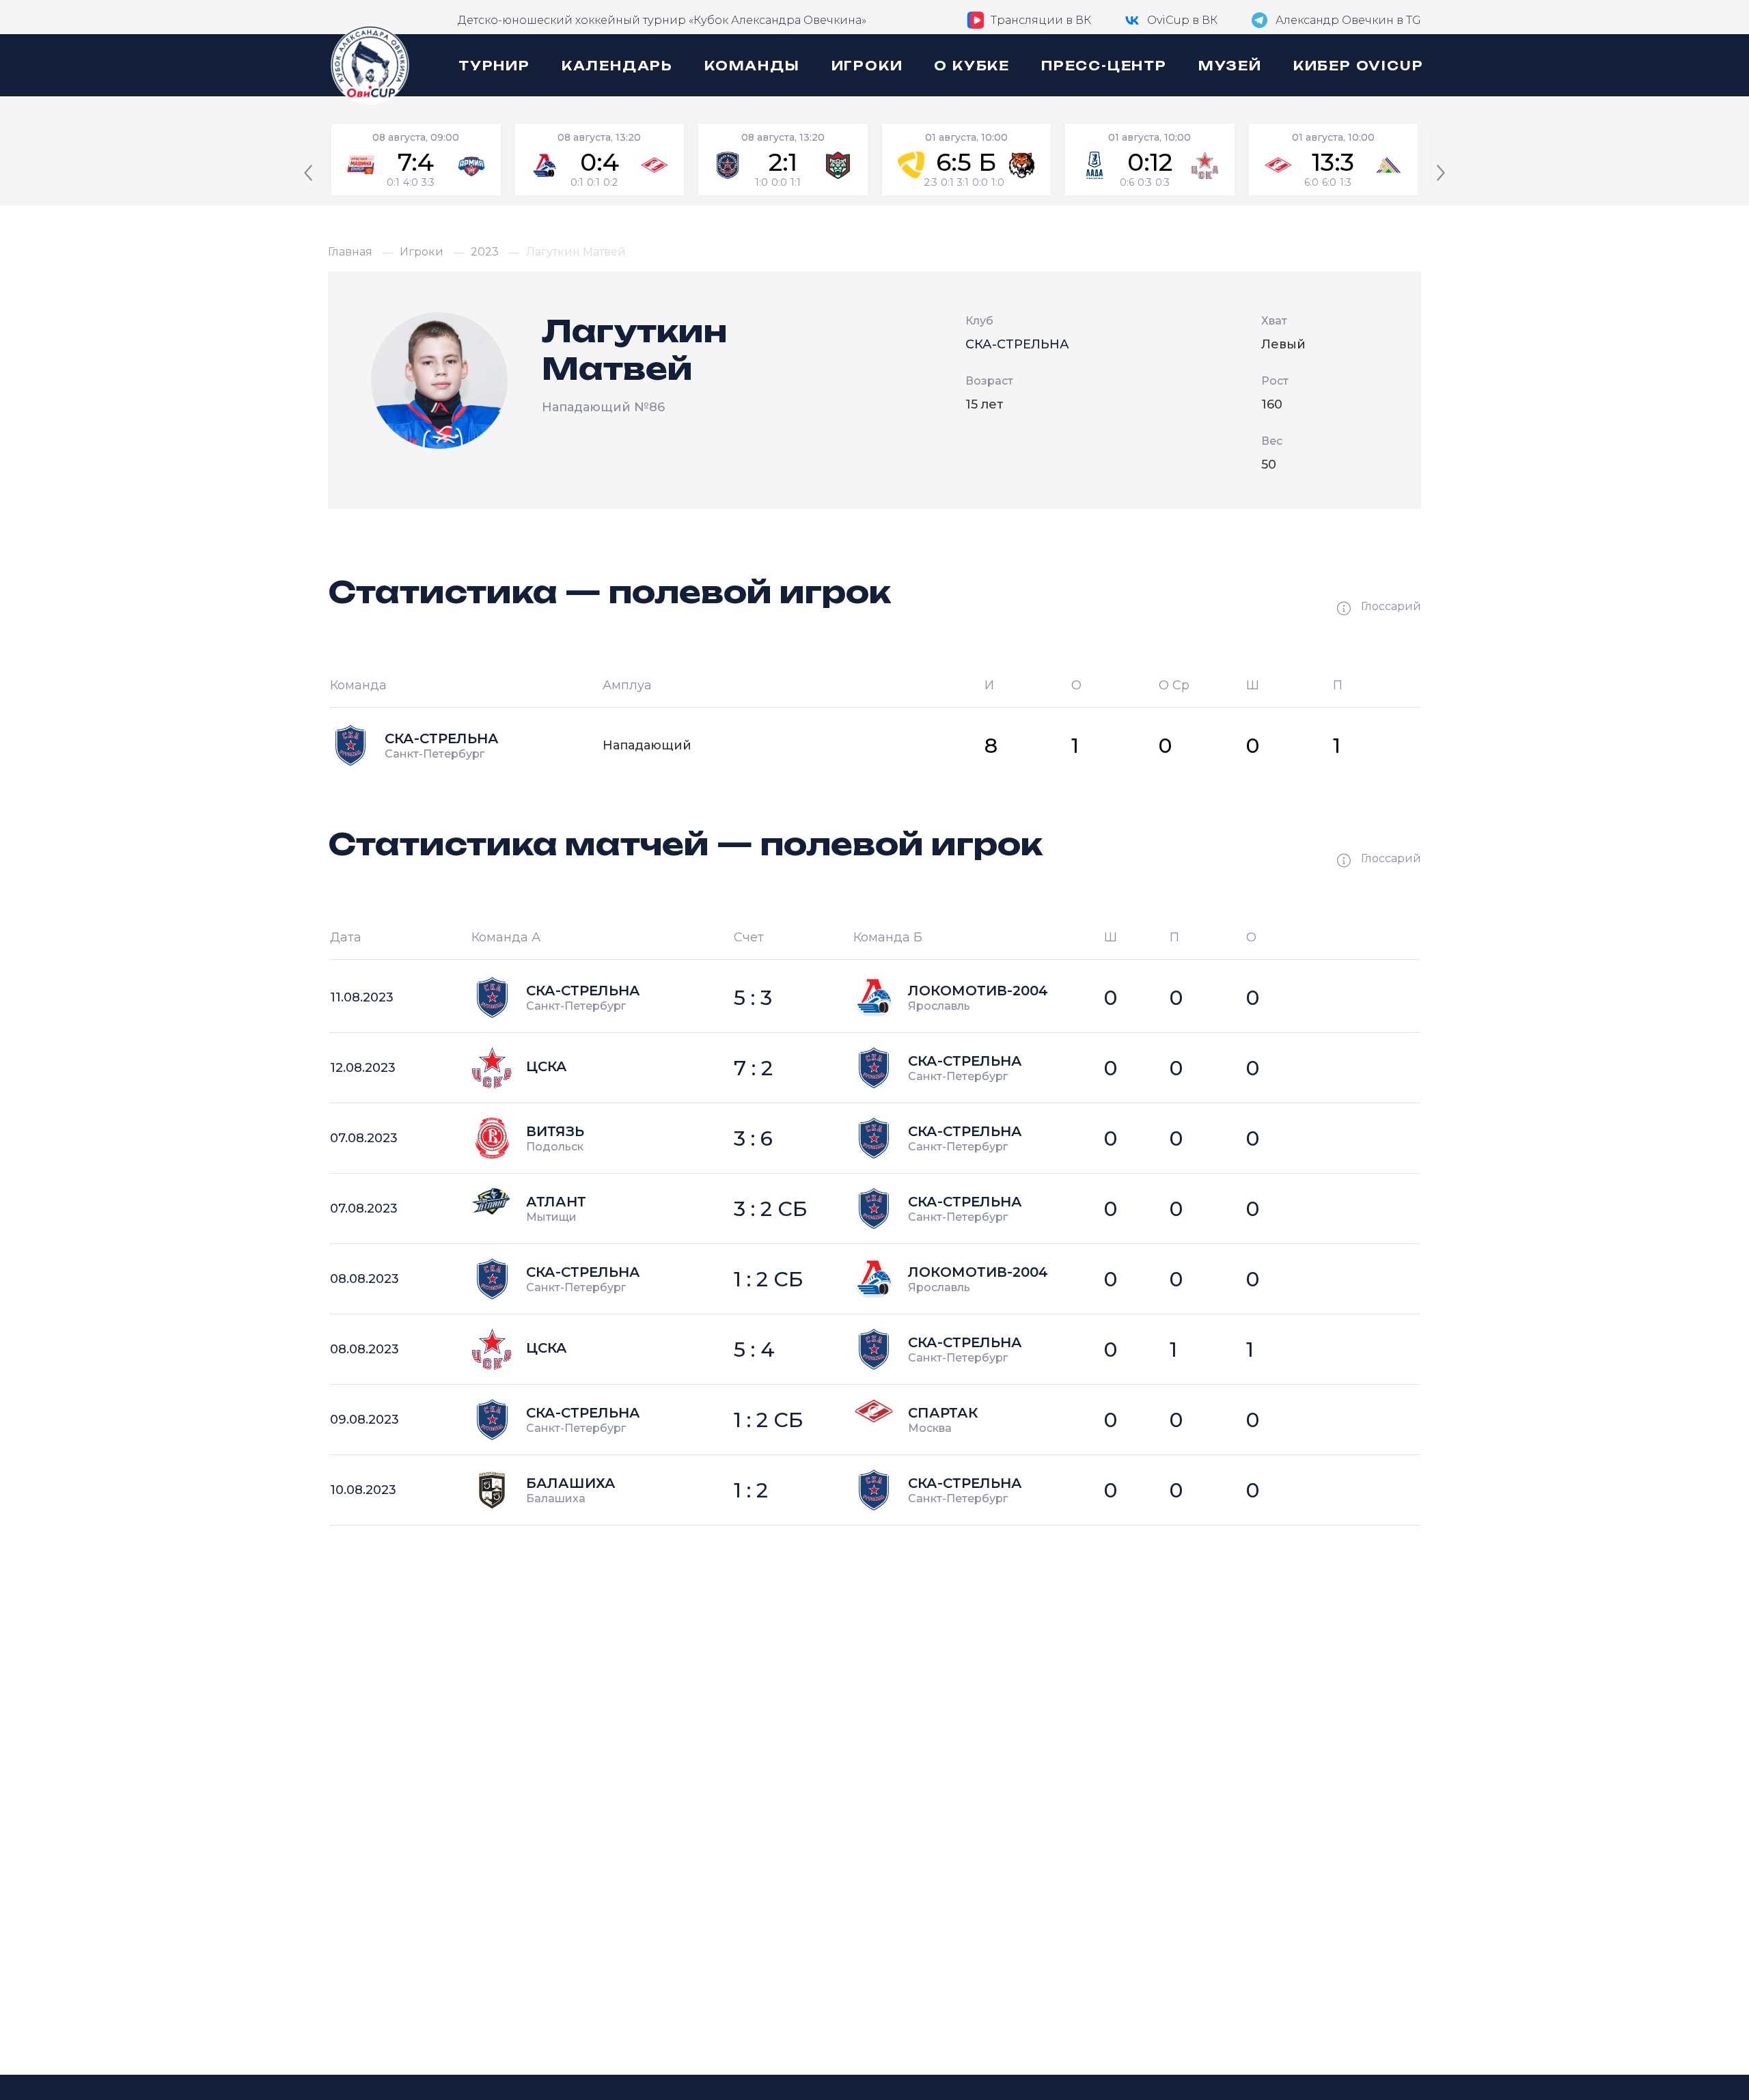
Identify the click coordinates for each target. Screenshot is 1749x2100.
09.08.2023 (364, 1420)
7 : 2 (753, 1068)
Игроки (867, 66)
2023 (485, 252)
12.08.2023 (363, 1068)
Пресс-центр (1104, 66)
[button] (308, 174)
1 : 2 (751, 1490)
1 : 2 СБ (769, 1279)
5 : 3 (753, 998)
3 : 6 (753, 1138)
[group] (416, 160)
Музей (1230, 66)
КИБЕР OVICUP (1359, 66)
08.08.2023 (364, 1279)
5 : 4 (754, 1350)
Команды (752, 66)
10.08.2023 (363, 1490)
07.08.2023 (364, 1138)
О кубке (972, 66)
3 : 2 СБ (771, 1209)
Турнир (494, 66)
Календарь (617, 66)
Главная (350, 252)
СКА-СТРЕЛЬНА (1017, 344)
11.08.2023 (362, 997)
